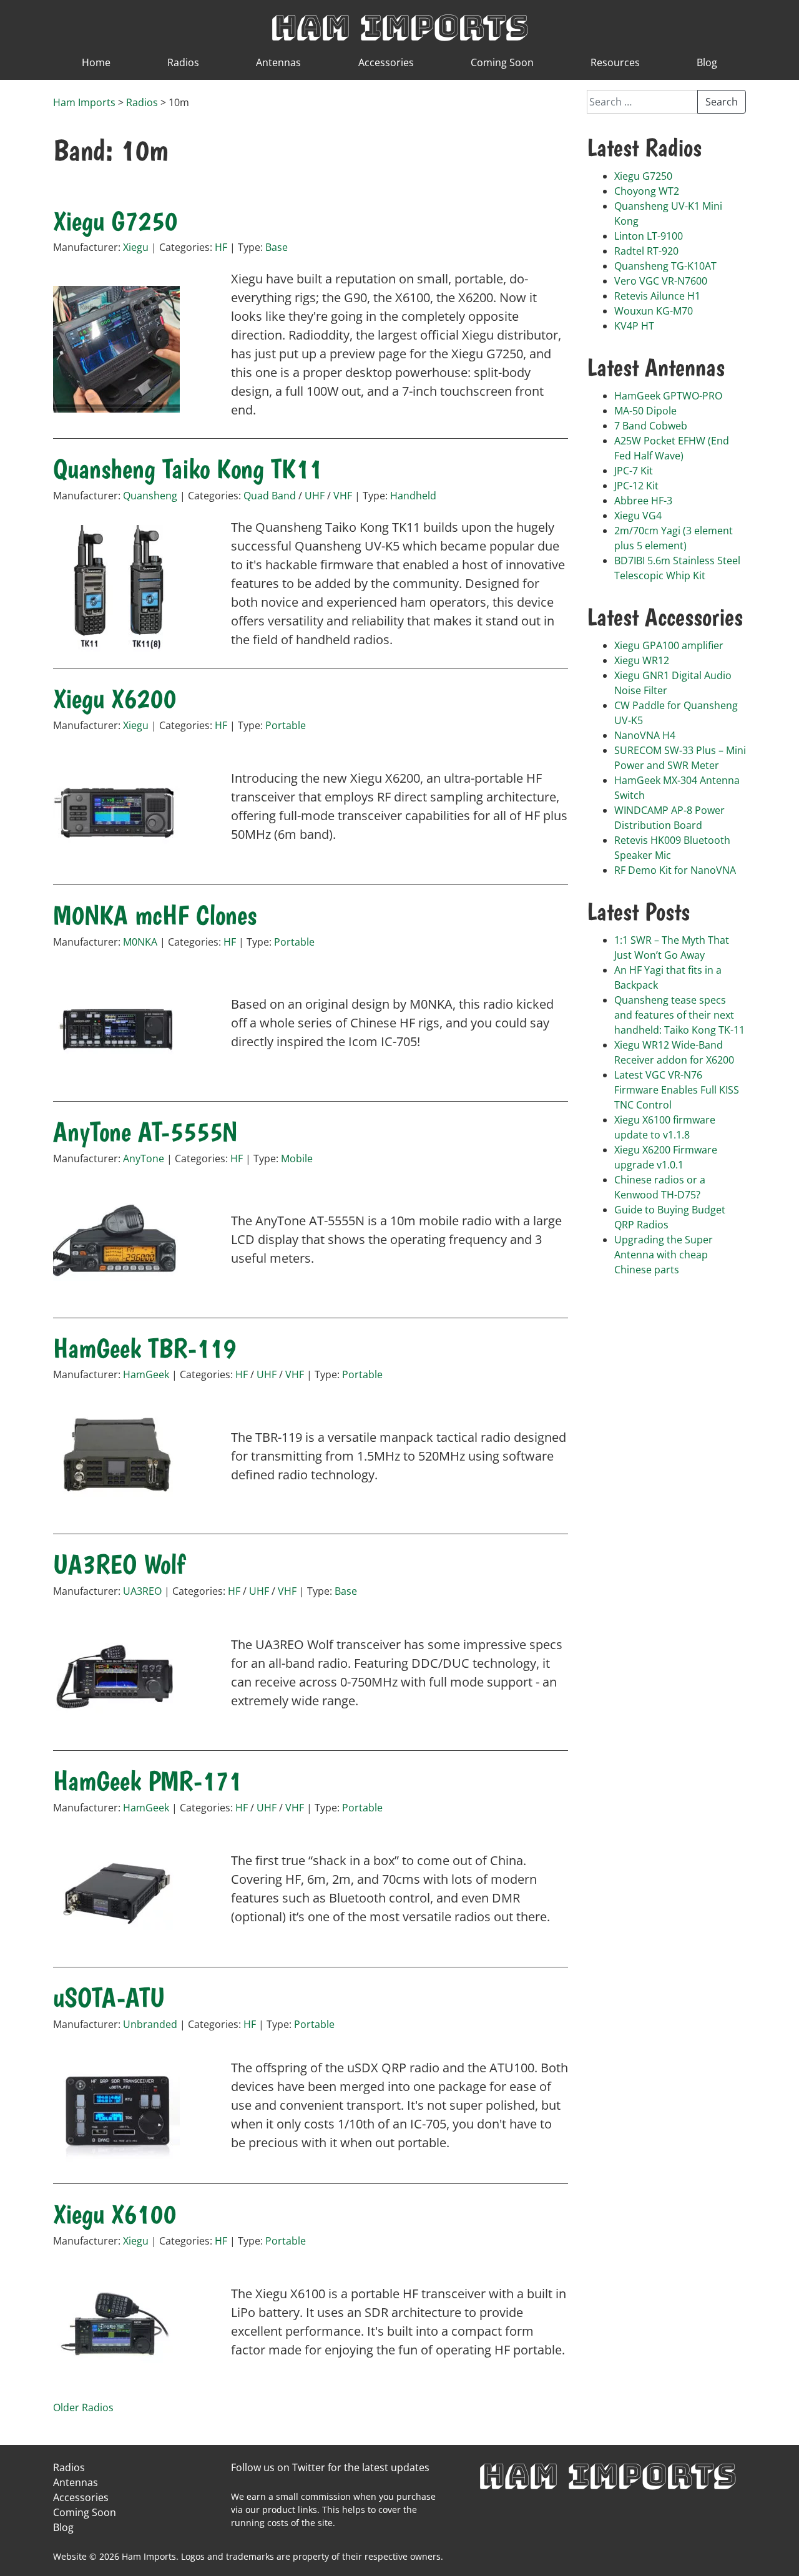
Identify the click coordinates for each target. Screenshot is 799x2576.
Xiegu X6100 (115, 2214)
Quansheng (150, 496)
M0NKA (140, 942)
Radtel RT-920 (646, 251)
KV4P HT (634, 326)
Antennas (278, 62)
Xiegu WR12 (642, 660)
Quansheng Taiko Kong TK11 (188, 469)
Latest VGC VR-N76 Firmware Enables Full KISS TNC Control (677, 1090)
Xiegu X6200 (115, 698)
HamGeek (146, 1374)
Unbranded (150, 2024)
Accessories (386, 62)
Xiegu (136, 247)
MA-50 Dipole (645, 411)
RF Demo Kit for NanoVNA (675, 870)
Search (722, 102)
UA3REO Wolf (119, 1564)
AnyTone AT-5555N (145, 1132)
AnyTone (144, 1158)
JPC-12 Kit (636, 486)
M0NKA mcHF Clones (155, 915)
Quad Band (270, 496)
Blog (707, 62)
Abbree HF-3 (643, 501)
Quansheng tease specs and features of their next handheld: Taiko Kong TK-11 (679, 1015)
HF (221, 247)
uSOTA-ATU (109, 1997)
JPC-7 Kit (634, 471)
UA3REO (142, 1591)
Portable (286, 725)
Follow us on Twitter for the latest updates (330, 2467)
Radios (183, 62)
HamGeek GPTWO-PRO (668, 396)
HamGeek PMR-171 (147, 1781)
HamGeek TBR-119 (145, 1348)
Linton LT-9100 (649, 236)
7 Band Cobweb (651, 426)
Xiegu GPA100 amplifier (669, 645)
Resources (615, 62)
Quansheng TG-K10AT (665, 266)
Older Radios (83, 2407)
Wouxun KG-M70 (654, 311)
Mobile (297, 1158)
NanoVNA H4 (645, 735)
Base (277, 247)
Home (96, 62)
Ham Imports (399, 26)
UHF (315, 496)
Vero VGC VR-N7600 (661, 281)
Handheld (413, 496)
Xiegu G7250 (115, 221)
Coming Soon (502, 62)
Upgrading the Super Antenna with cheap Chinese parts (664, 1255)
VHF (343, 496)
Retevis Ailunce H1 (657, 296)
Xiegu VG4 (638, 516)
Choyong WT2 (647, 191)
